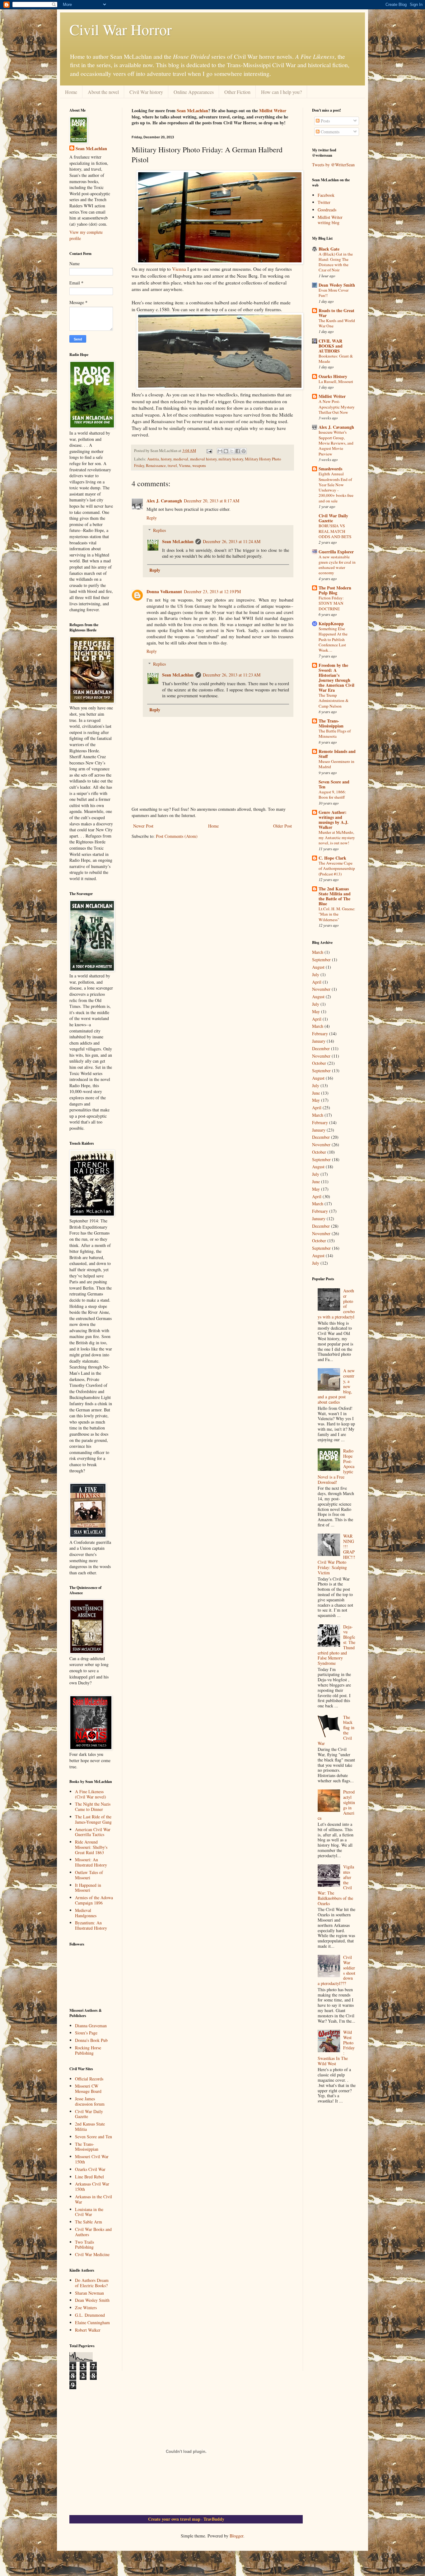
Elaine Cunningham (92, 2322)
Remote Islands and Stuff (337, 754)
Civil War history (146, 92)
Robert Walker (88, 2330)
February (320, 1034)
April (317, 982)
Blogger (236, 2536)
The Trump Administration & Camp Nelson (334, 701)
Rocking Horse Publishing (88, 2050)
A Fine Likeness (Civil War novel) (91, 1794)
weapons (199, 466)
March (318, 952)
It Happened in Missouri (88, 1888)
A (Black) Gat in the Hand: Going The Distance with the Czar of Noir (336, 262)
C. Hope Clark (332, 858)
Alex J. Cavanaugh (164, 501)
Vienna (179, 269)
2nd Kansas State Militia (90, 2126)
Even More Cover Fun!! (334, 293)
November (321, 989)
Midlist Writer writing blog (330, 220)
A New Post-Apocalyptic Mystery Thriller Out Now (337, 407)
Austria (153, 459)
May (316, 1011)
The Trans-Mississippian (87, 2147)
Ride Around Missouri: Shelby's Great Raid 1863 (91, 1847)
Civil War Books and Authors (93, 2232)
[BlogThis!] (226, 451)
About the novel (103, 92)
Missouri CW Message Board (88, 2089)
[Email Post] (209, 451)
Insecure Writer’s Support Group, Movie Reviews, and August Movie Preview (336, 443)
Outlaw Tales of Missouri (89, 1875)
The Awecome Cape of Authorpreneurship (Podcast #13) (337, 868)
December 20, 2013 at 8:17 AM (212, 501)
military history (231, 459)
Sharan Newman (89, 2293)
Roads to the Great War (336, 313)
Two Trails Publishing (84, 2245)
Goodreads (327, 210)
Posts (325, 121)
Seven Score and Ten (93, 2137)
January (319, 1041)
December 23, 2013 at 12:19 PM (212, 591)
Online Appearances (194, 92)
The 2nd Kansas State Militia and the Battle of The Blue (335, 896)
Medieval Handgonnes (86, 1913)
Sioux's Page (86, 2033)
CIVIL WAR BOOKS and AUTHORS (331, 346)
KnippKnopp (331, 623)
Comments (329, 132)
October (319, 1063)
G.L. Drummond (90, 2315)
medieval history (203, 459)
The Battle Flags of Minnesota (335, 734)
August (318, 967)
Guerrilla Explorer (336, 552)
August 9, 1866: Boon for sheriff (332, 794)
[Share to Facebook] (238, 451)
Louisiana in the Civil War (89, 2212)
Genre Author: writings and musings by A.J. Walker (334, 820)
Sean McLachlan (192, 111)
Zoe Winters (86, 2308)
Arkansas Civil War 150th (92, 2186)
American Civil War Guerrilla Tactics (93, 1832)
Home (71, 92)
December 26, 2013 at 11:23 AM (232, 675)
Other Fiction (237, 92)
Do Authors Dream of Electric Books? (92, 2283)
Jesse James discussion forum (90, 2101)
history (166, 459)
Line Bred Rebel (89, 2177)
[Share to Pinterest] (244, 451)
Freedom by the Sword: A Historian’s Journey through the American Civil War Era (336, 678)
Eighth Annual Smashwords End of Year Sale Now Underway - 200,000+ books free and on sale (336, 487)
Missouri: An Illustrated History (91, 1862)
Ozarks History (333, 376)
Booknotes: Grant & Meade (336, 359)
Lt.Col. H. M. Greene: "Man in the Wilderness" (337, 914)
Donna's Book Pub (91, 2040)
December (321, 1048)
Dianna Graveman (91, 2026)
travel (172, 466)
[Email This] (220, 451)
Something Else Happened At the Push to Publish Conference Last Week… (333, 639)
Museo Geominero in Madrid (336, 764)
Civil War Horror (121, 29)
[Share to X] (232, 451)
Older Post (283, 826)
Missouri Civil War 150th (92, 2159)
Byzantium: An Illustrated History (91, 1925)
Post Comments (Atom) (177, 836)
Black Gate (329, 249)
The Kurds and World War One (337, 323)
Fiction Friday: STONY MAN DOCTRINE (331, 603)
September (321, 960)
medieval (181, 459)
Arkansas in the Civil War (93, 2199)
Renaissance (156, 466)
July (316, 974)
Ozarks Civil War (90, 2169)
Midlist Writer (273, 111)
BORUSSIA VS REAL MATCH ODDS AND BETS (335, 531)
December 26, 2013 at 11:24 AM (232, 541)
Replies (159, 530)
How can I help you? (281, 92)
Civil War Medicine (92, 2254)
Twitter (324, 202)
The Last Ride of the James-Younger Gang (93, 1819)
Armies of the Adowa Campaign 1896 (94, 1900)
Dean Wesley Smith (92, 2300)
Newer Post (143, 826)
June (316, 1093)
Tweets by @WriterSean (333, 165)
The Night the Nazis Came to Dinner (93, 1807)
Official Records (89, 2079)
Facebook (326, 195)
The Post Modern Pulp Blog (335, 590)
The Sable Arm (89, 2222)
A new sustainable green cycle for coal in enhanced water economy (337, 565)
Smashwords (330, 469)
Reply (152, 518)
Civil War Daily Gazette (89, 2114)
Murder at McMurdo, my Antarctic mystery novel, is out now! (337, 838)
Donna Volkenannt (164, 591)
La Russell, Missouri (336, 381)
